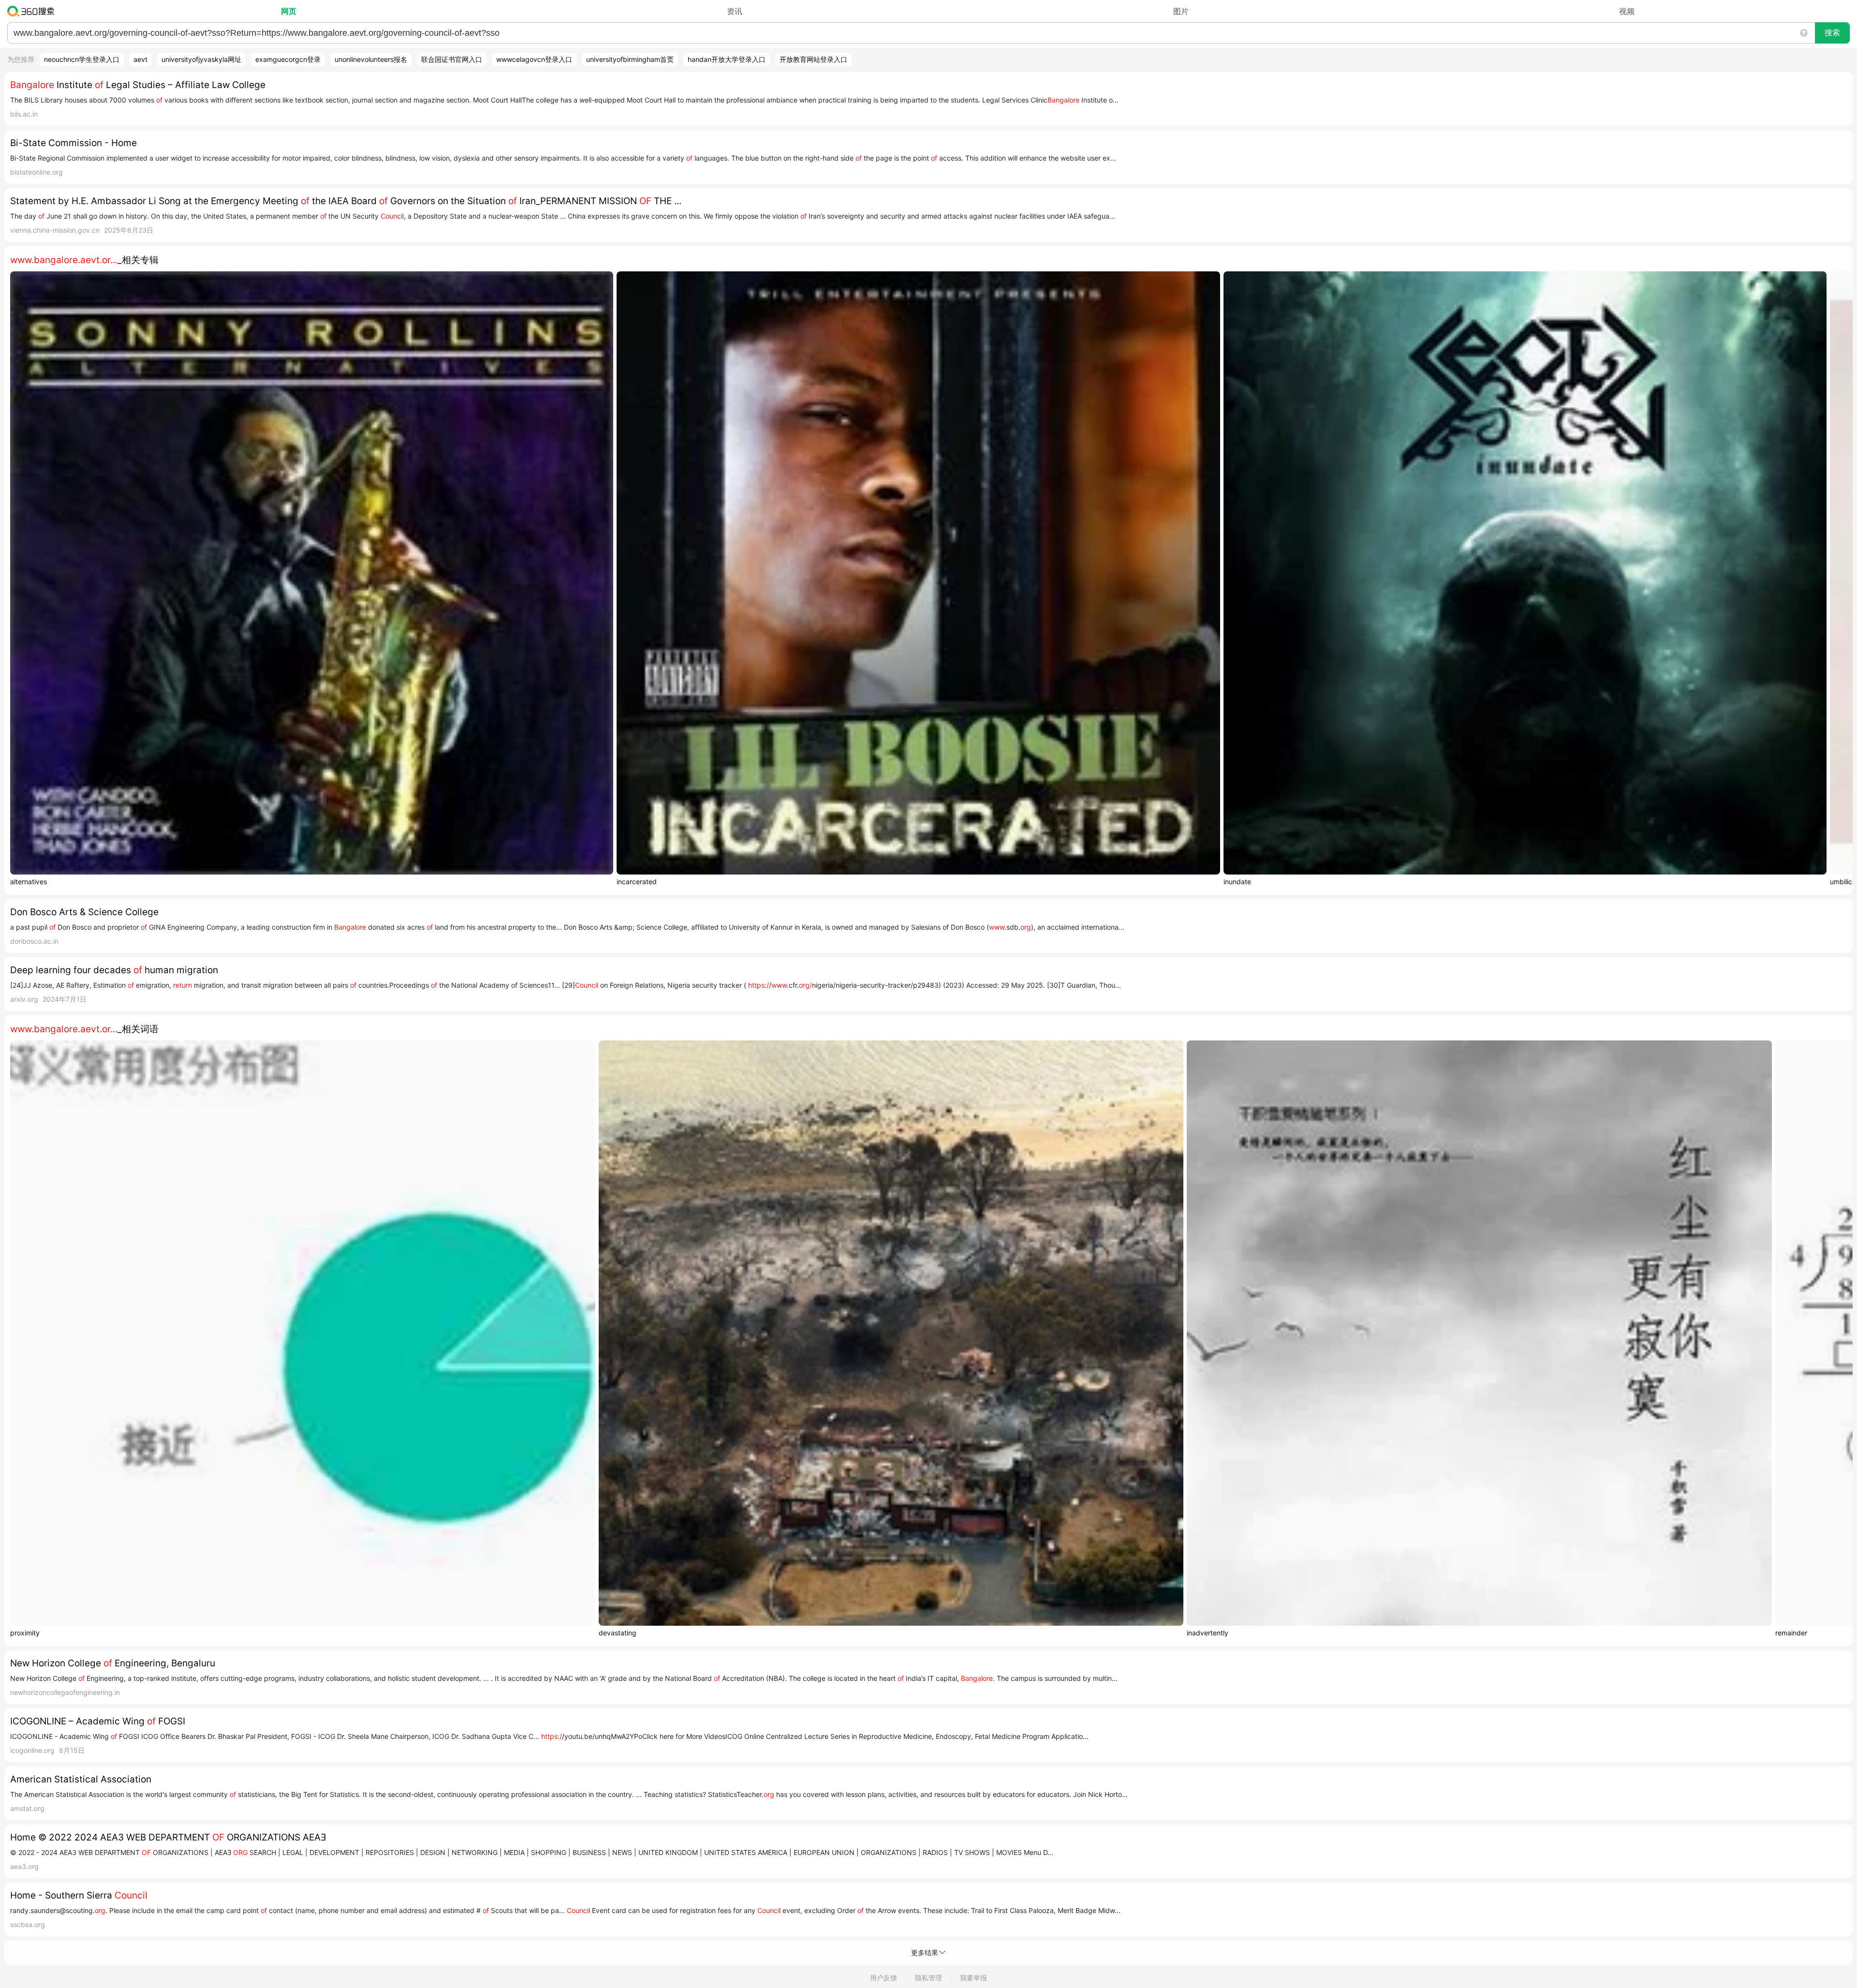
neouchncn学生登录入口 (82, 59)
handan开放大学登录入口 (727, 59)
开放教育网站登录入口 (813, 59)
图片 (1181, 11)
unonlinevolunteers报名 (371, 59)
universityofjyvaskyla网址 (201, 59)
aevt (140, 59)
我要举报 (973, 1978)
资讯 (735, 11)
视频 (1627, 11)
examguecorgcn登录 (288, 59)
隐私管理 (928, 1978)
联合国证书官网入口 (452, 59)
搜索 (1832, 33)
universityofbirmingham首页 (630, 59)
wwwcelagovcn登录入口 (534, 59)
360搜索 (33, 11)
